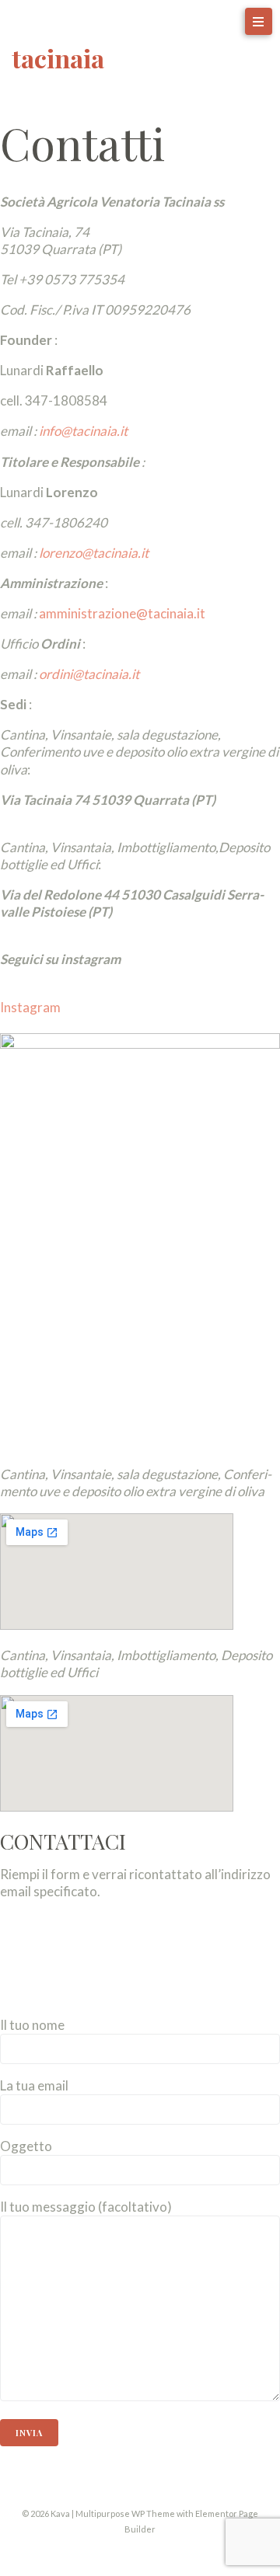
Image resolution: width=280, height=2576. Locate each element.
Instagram (30, 1007)
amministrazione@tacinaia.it (122, 613)
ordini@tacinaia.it (89, 674)
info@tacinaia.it (83, 431)
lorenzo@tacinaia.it (94, 553)
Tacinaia (58, 58)
